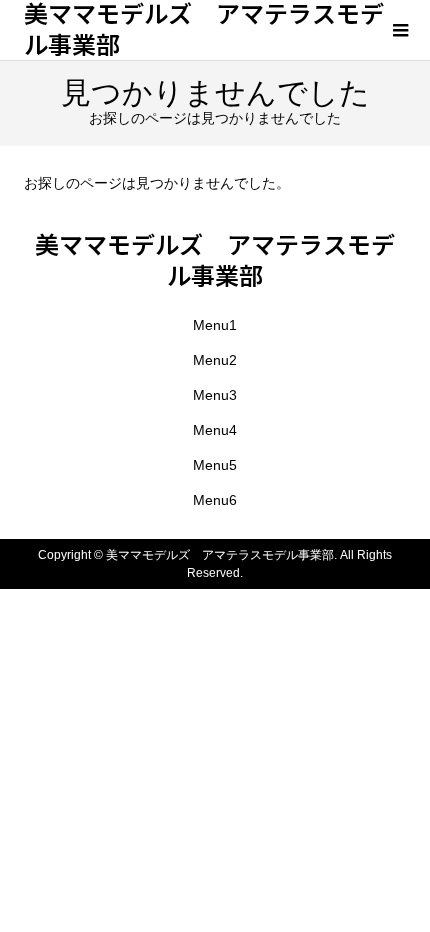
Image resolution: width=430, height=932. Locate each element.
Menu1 (215, 325)
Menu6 (215, 500)
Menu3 (215, 395)
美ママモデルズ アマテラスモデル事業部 (215, 259)
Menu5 (215, 465)
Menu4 (215, 430)
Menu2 (215, 360)
